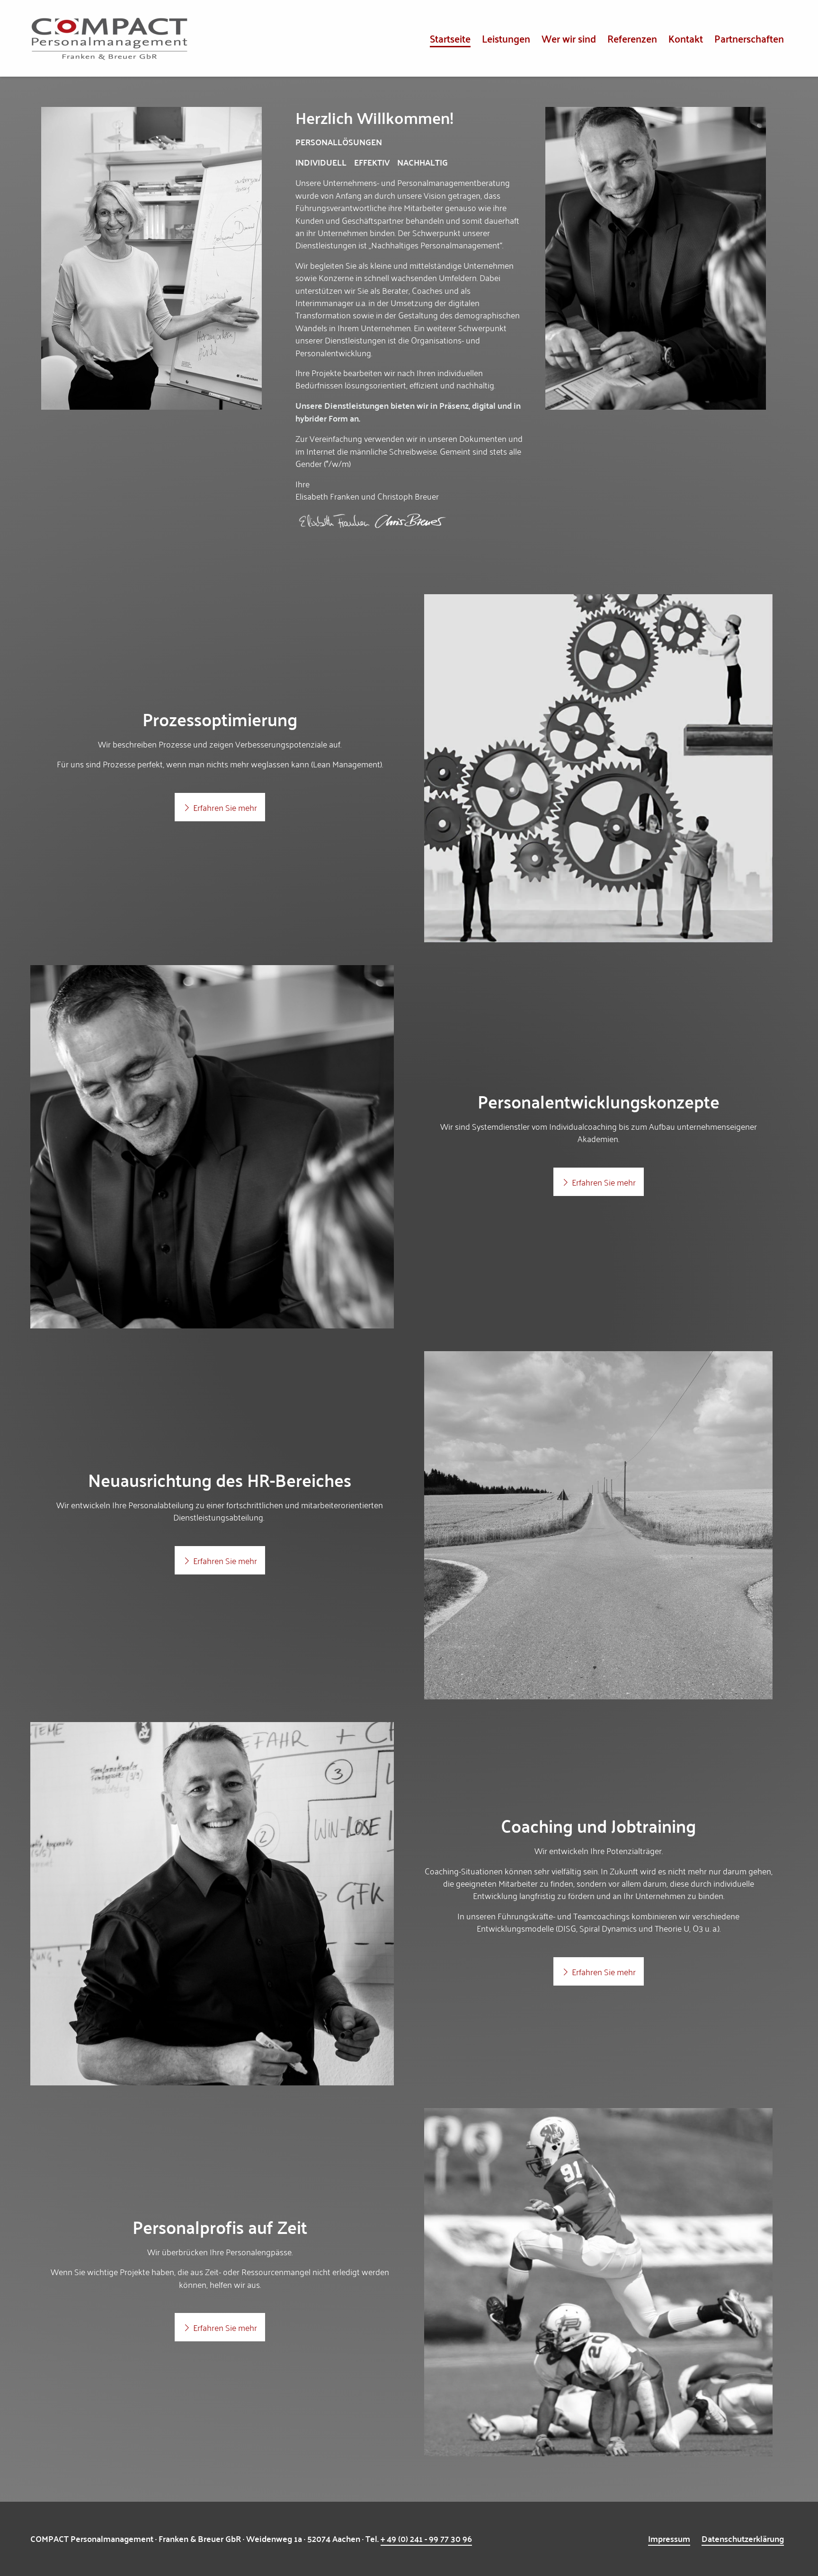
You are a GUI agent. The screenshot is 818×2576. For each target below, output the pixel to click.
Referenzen (632, 38)
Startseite (450, 38)
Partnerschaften (749, 38)
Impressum (669, 2538)
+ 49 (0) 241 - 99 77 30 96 (426, 2538)
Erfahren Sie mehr (224, 807)
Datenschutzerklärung (743, 2538)
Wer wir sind (569, 38)
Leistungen (506, 38)
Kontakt (686, 38)
